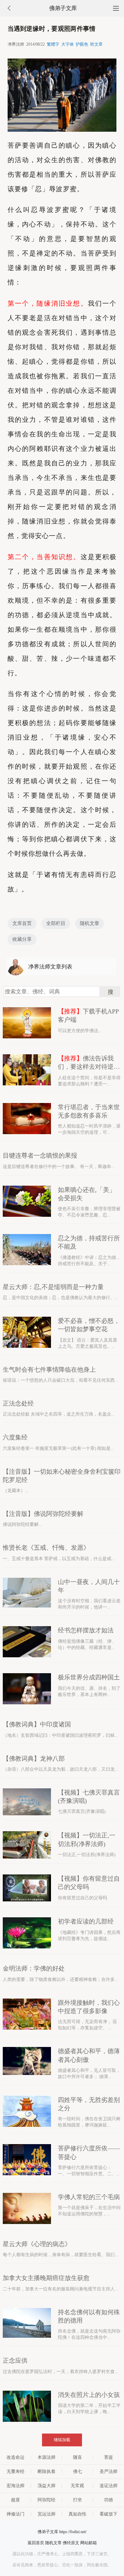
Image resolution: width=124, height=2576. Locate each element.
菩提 (108, 2457)
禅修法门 (15, 2514)
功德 (108, 2500)
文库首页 (22, 923)
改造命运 (15, 2457)
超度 (15, 2500)
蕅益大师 (46, 2486)
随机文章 (90, 923)
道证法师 (108, 2486)
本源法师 (46, 2457)
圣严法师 (108, 2471)
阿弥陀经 (46, 2500)
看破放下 (108, 2514)
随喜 (77, 2457)
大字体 (68, 44)
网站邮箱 (89, 2543)
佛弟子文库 (63, 8)
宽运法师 (46, 2514)
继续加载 (62, 2440)
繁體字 (53, 44)
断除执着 (46, 2471)
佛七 (77, 2471)
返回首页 (36, 2543)
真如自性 (77, 2514)
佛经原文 (71, 2543)
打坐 (77, 2500)
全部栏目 (56, 923)
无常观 (77, 2486)
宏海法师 (15, 2486)
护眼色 (82, 44)
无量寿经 (15, 2471)
